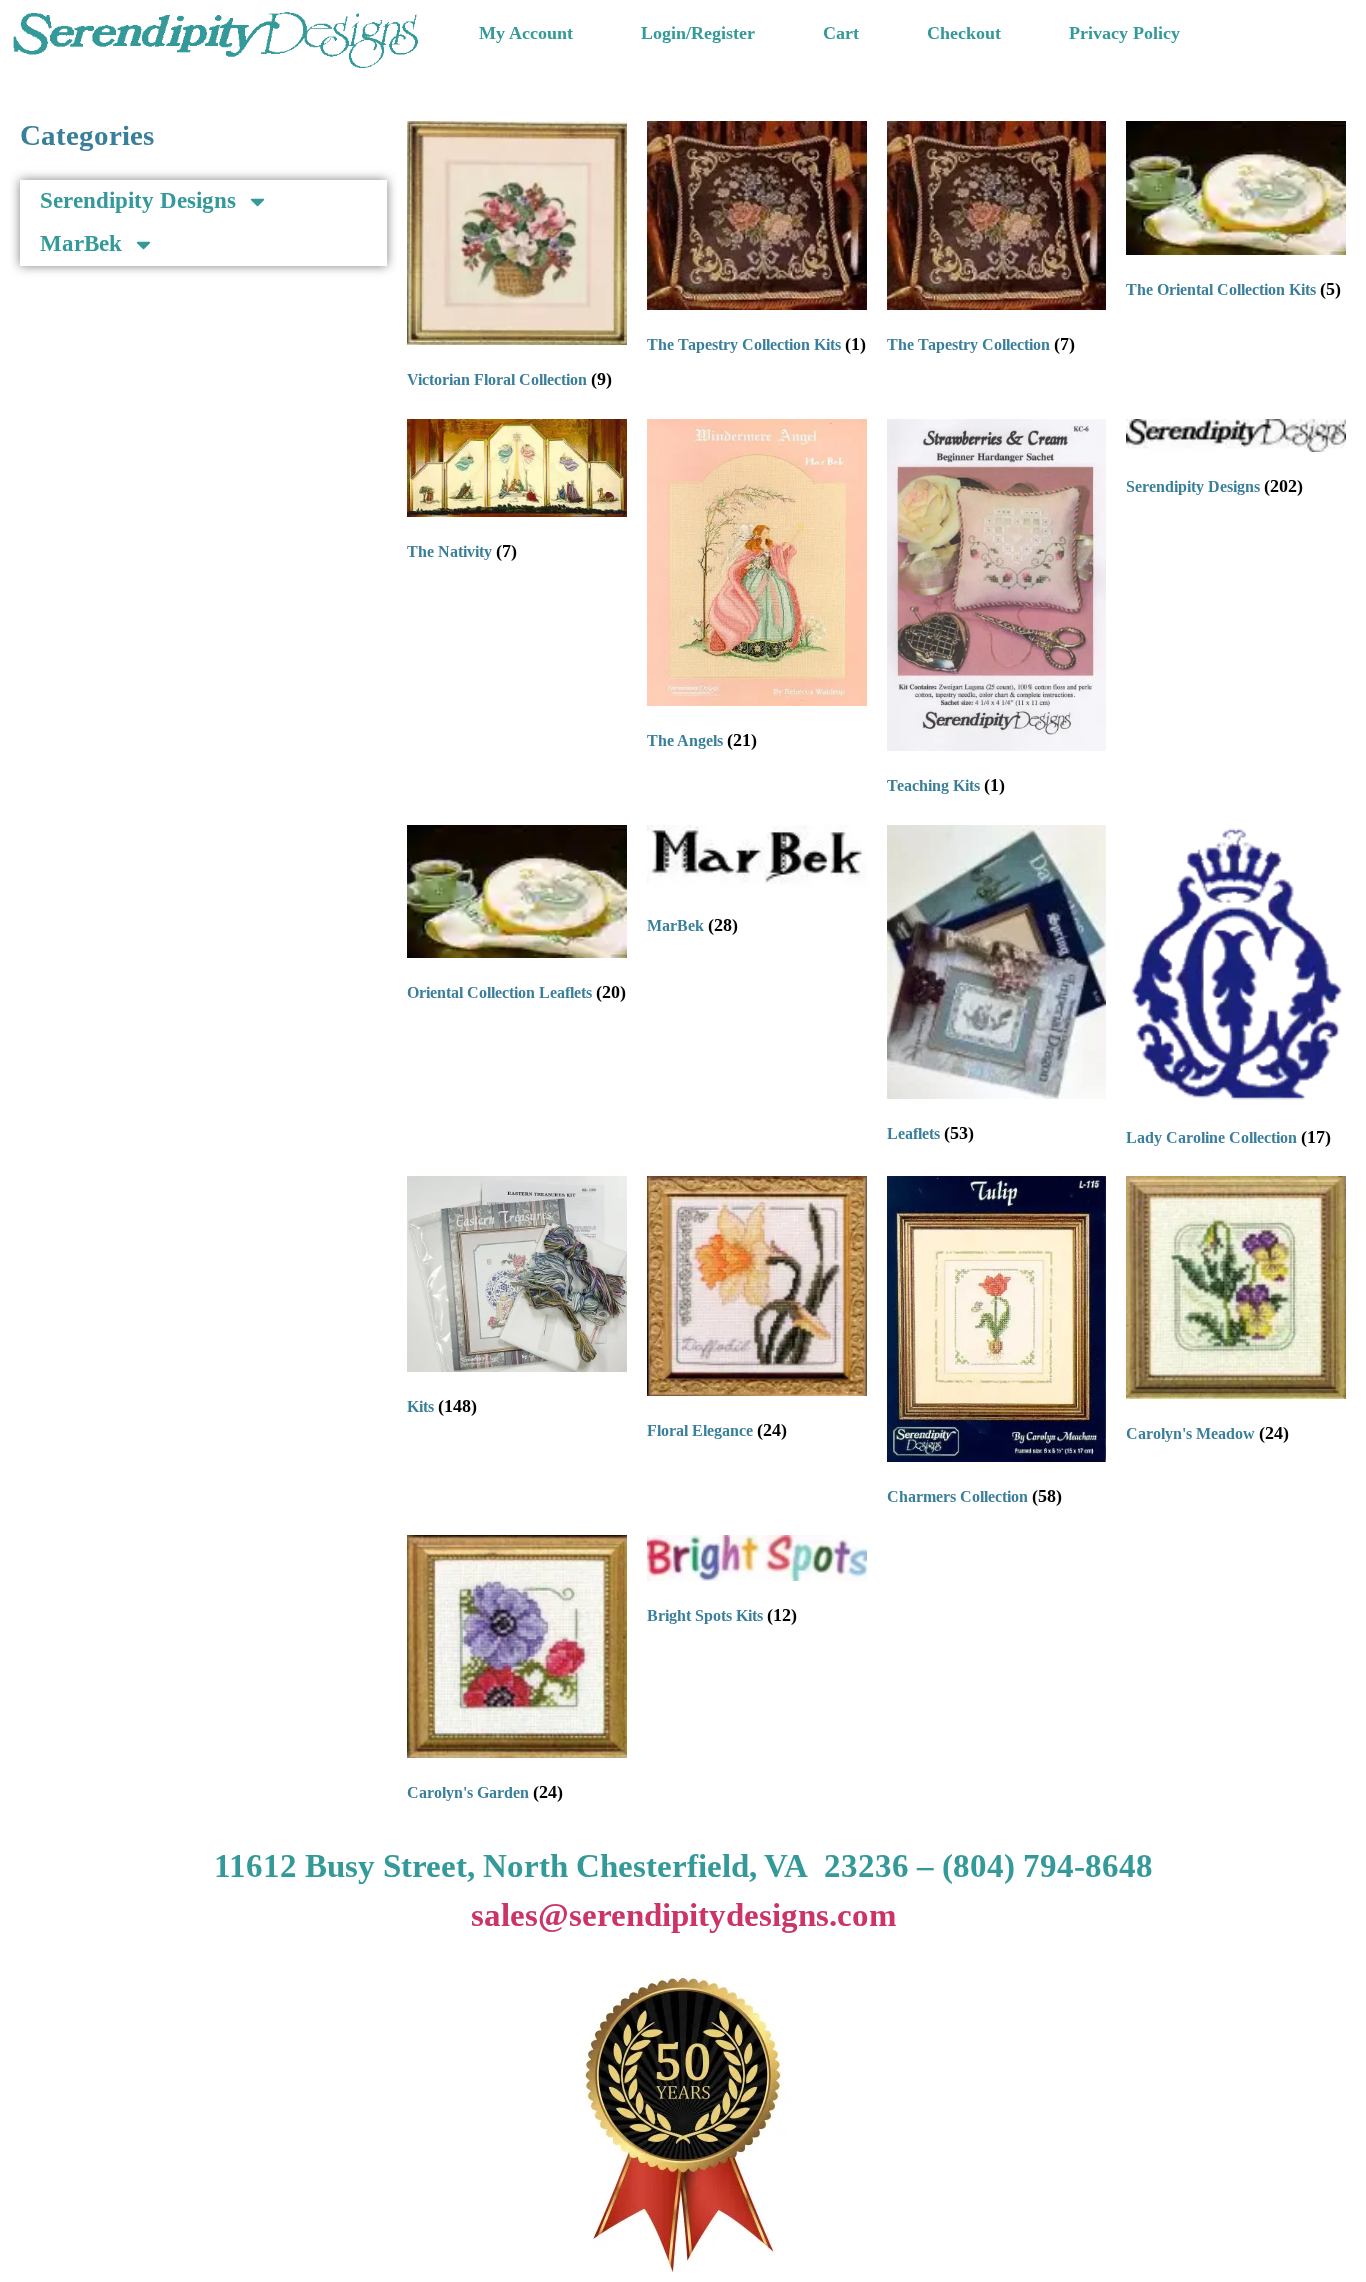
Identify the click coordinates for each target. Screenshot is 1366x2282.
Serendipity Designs (138, 200)
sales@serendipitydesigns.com (683, 1915)
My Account (526, 33)
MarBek (81, 243)
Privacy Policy (1124, 33)
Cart (841, 33)
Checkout (964, 33)
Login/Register (698, 33)
